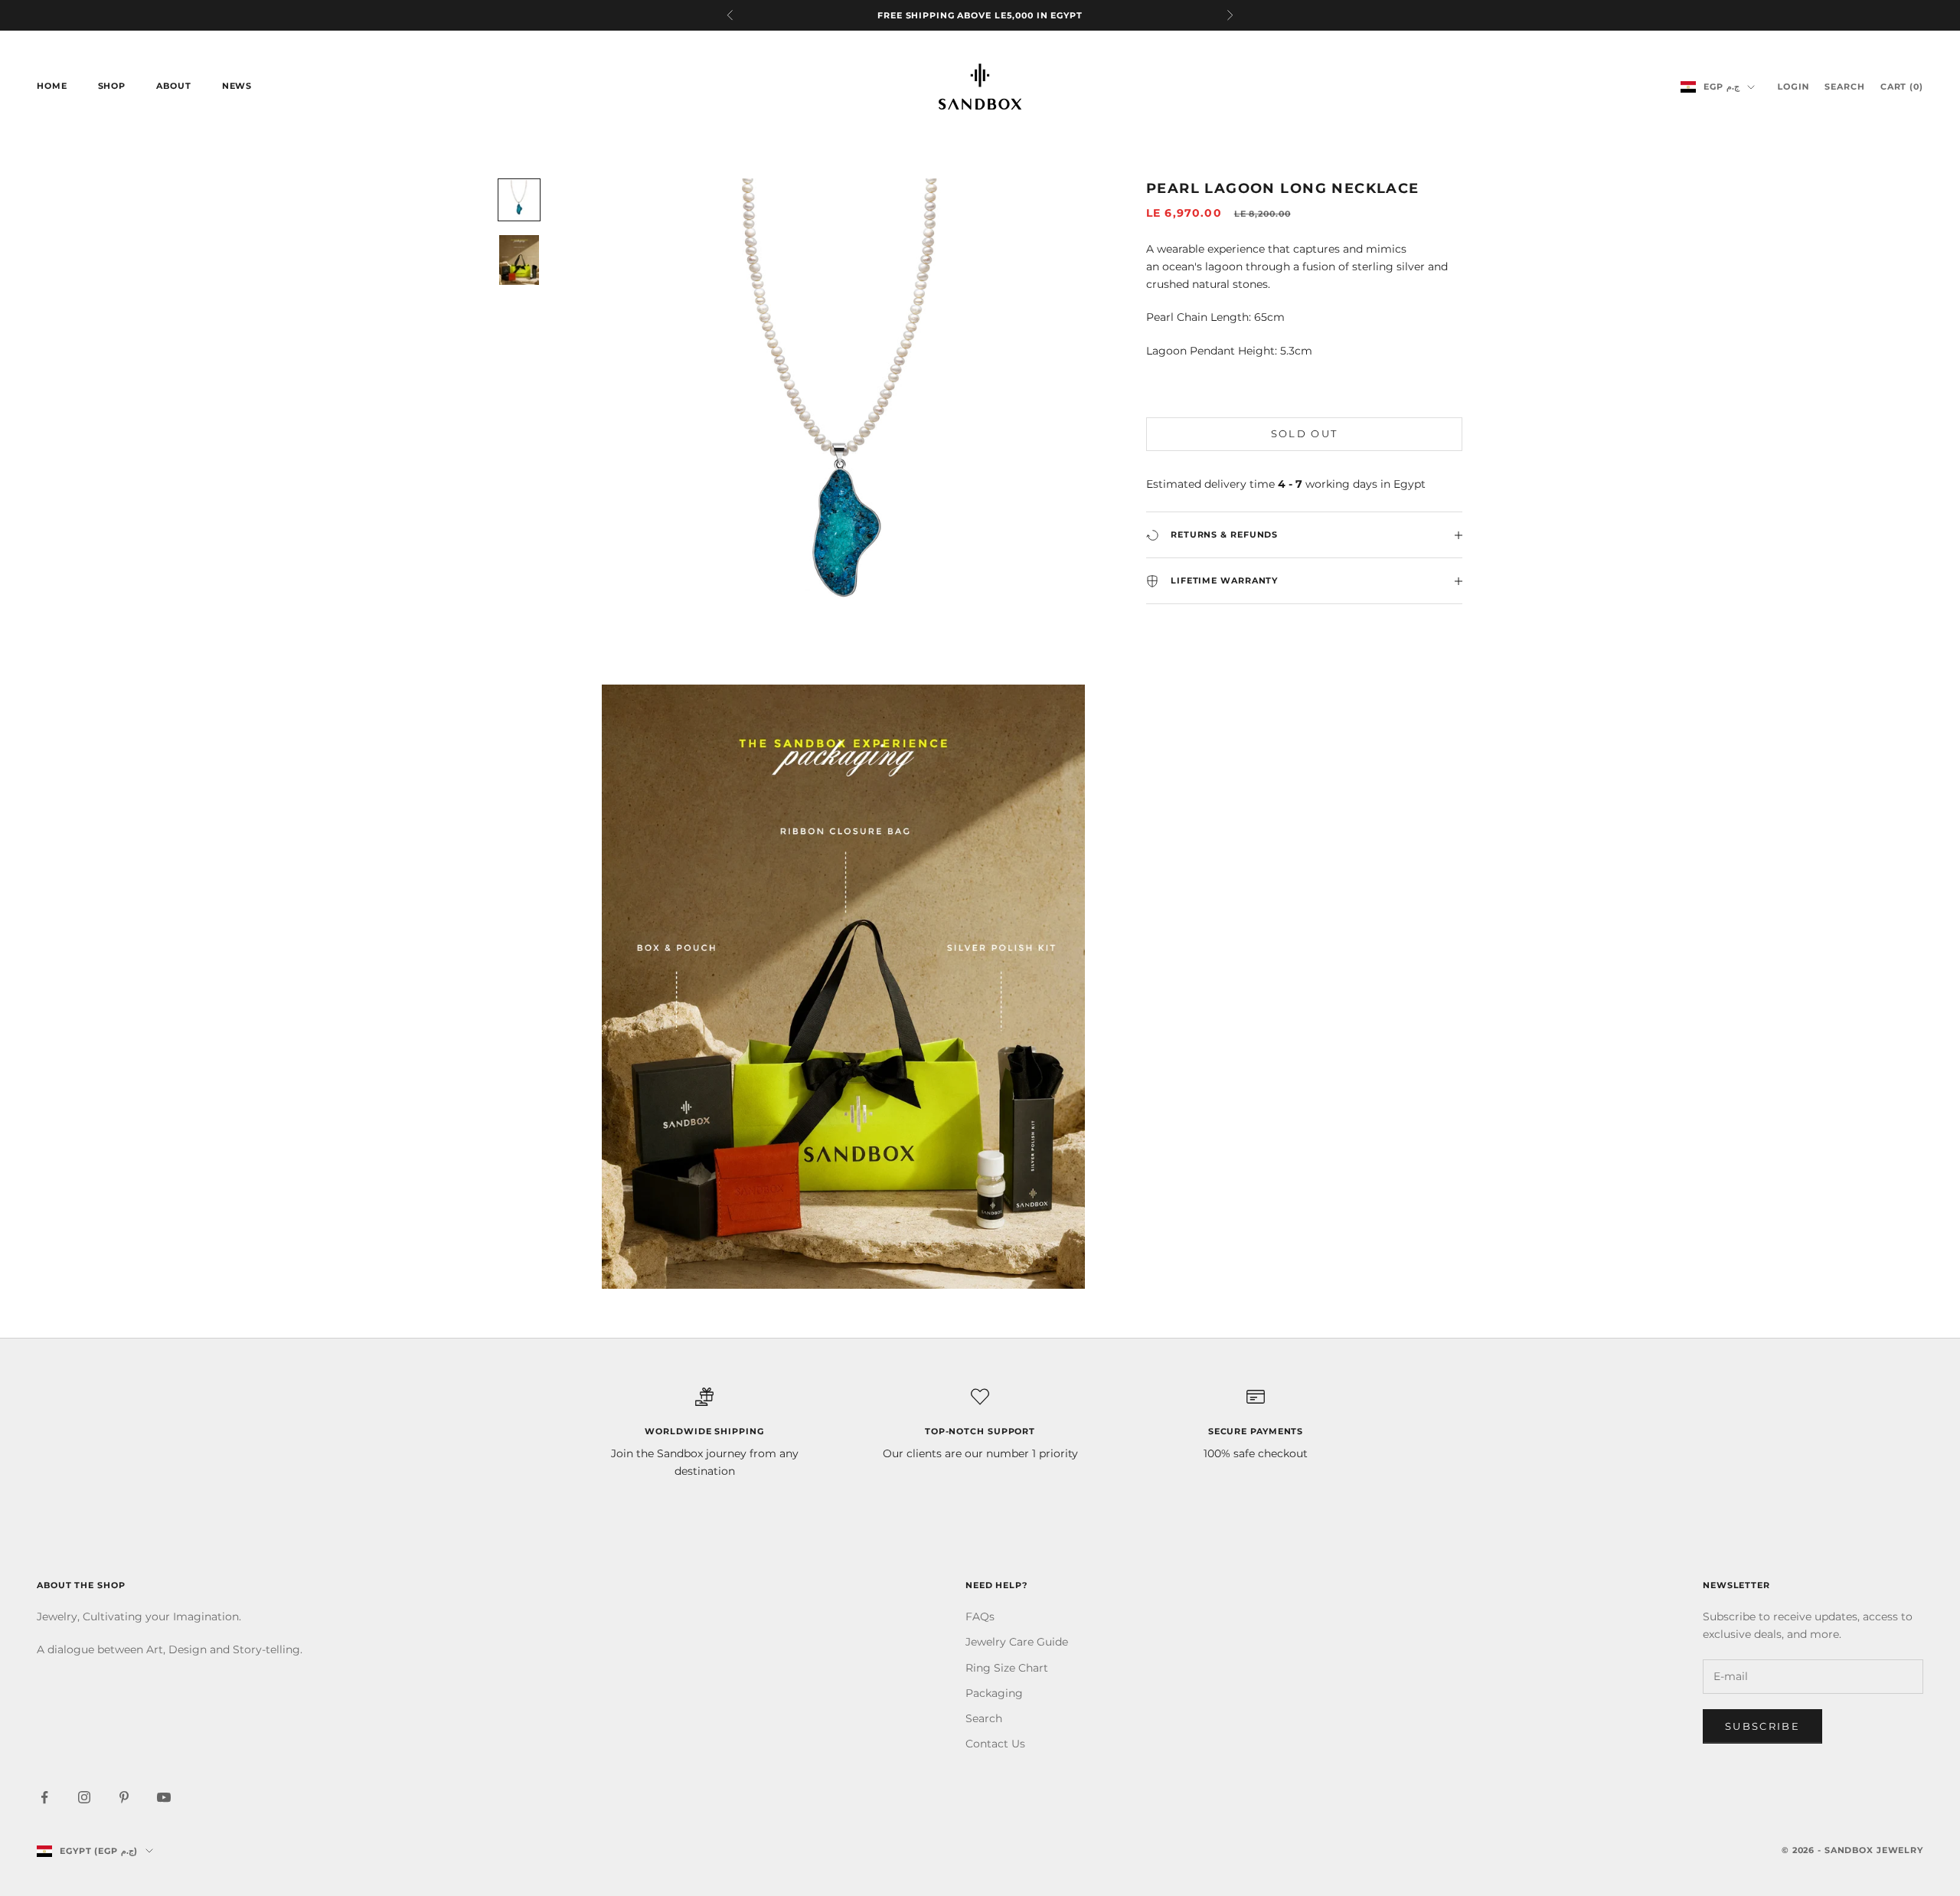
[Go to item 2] (519, 260)
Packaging (994, 1693)
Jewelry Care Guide (1017, 1642)
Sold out (1305, 434)
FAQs (980, 1617)
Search (984, 1718)
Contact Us (995, 1744)
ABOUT (173, 86)
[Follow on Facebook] (44, 1797)
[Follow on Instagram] (84, 1797)
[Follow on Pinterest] (124, 1797)
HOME (52, 86)
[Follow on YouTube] (164, 1797)
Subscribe (1762, 1726)
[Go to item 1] (519, 200)
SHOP (112, 86)
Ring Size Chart (1007, 1668)
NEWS (237, 86)
